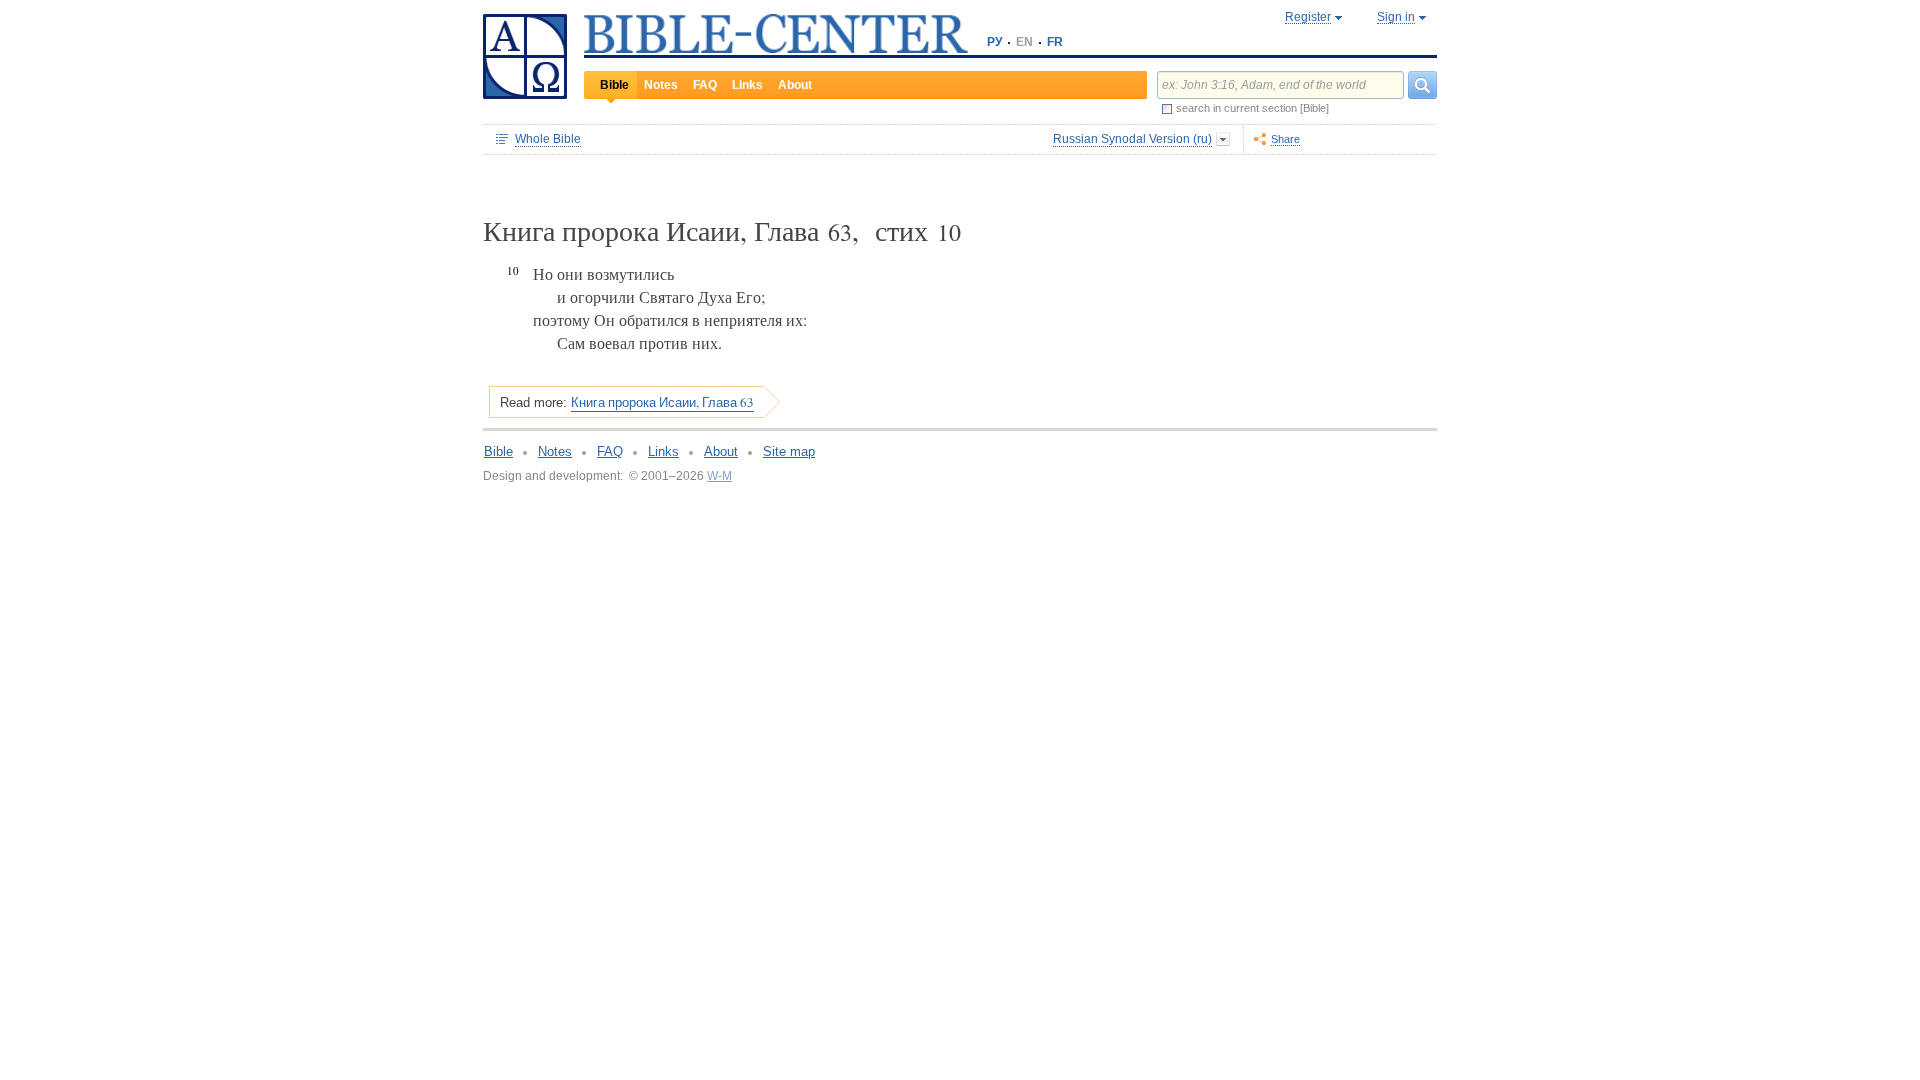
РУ (994, 42)
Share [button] (1285, 139)
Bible (614, 85)
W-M (719, 476)
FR (1055, 42)
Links (747, 85)
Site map (789, 451)
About (795, 85)
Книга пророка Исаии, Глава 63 (662, 402)
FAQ (705, 85)
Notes (661, 85)
